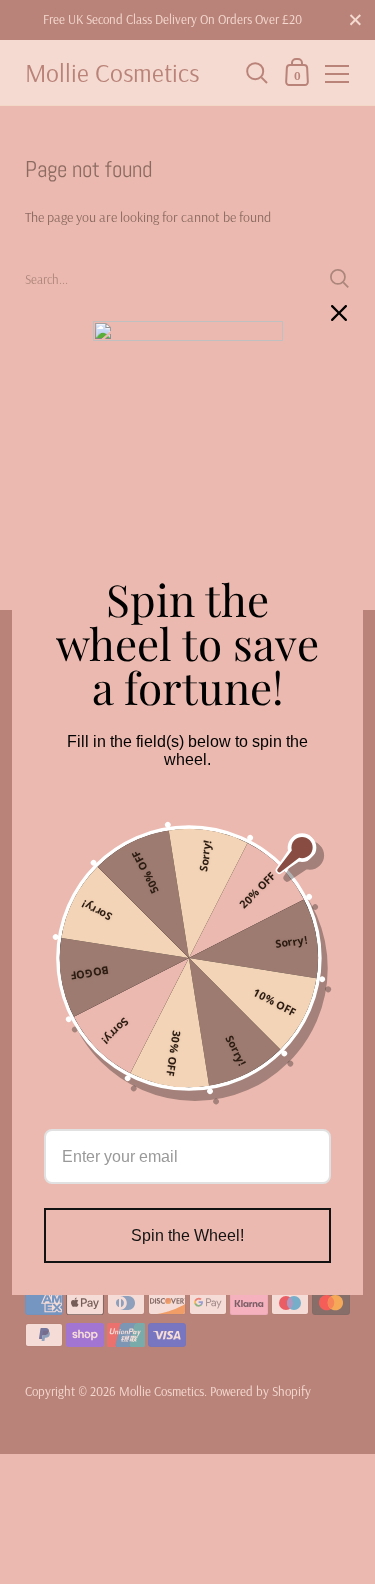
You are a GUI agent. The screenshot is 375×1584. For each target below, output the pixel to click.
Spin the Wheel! (187, 1235)
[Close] (339, 313)
